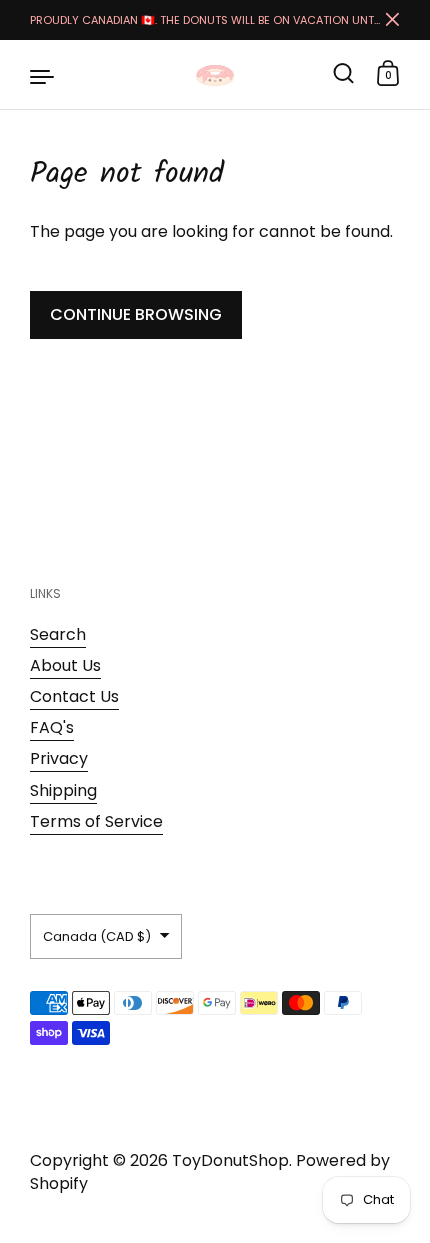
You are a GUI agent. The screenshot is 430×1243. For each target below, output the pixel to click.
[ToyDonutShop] (215, 75)
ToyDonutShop (230, 1160)
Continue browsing (136, 314)
